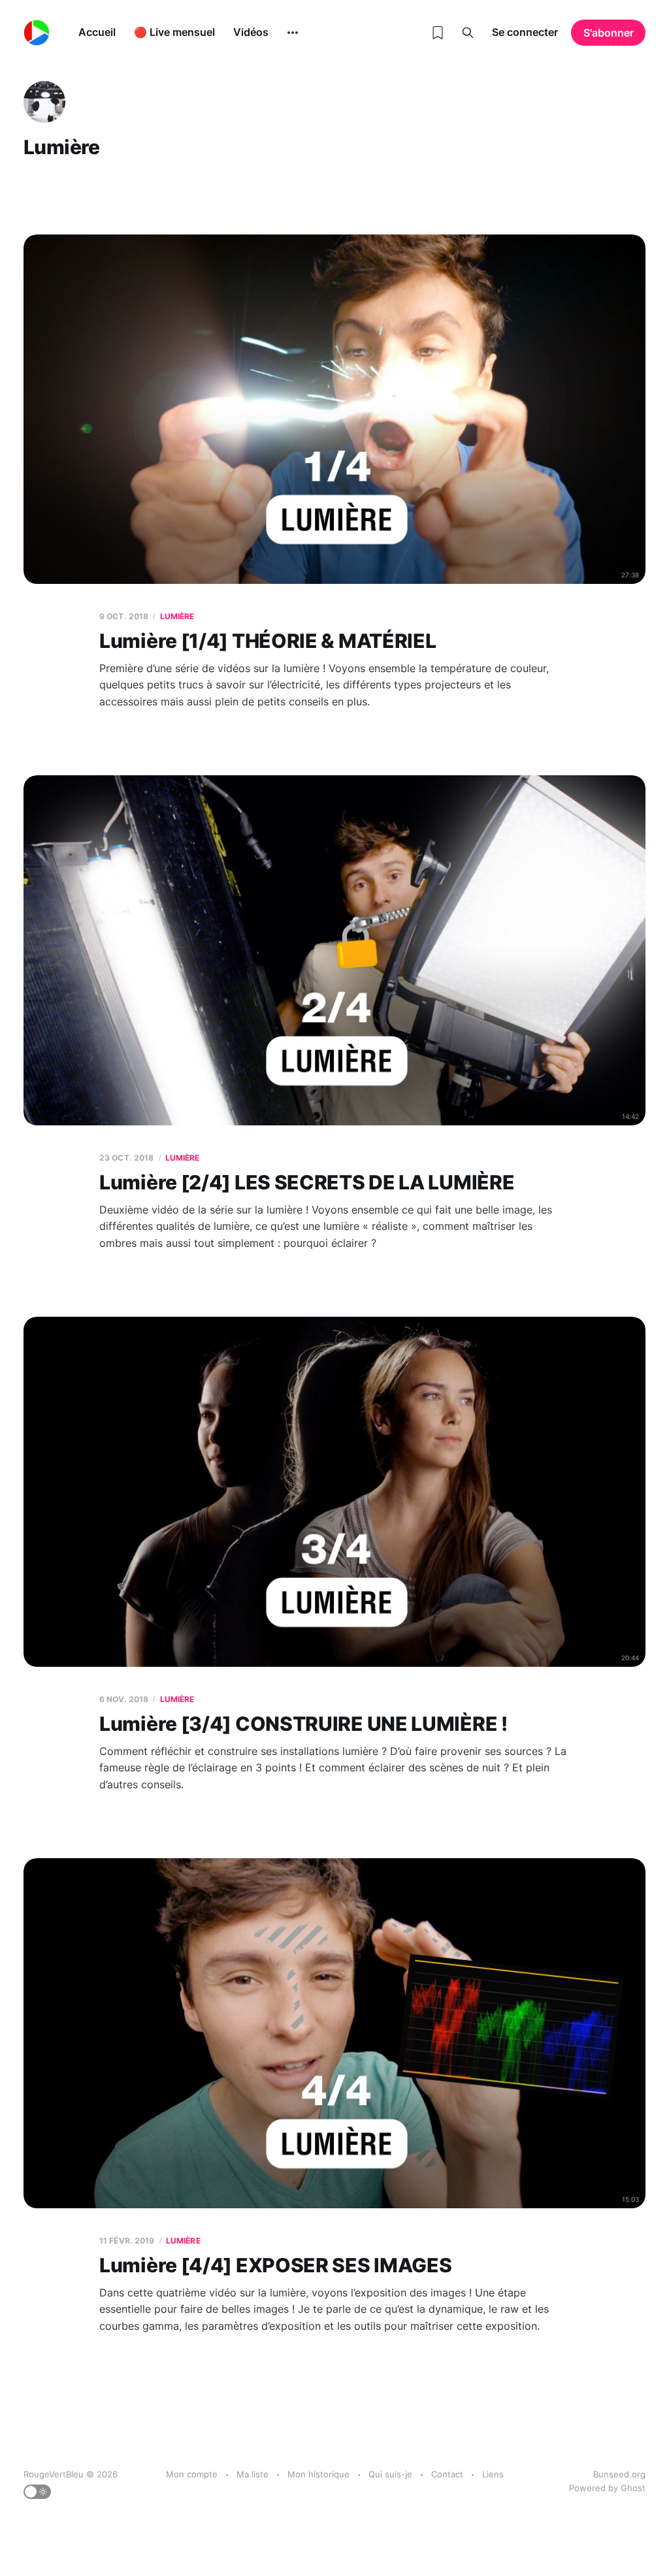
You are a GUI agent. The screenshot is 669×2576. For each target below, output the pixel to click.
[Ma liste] (438, 33)
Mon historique (318, 2474)
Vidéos (251, 32)
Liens (493, 2474)
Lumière (177, 616)
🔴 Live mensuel (174, 32)
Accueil (97, 32)
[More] (293, 33)
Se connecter (525, 32)
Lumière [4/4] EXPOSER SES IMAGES (275, 2265)
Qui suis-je (390, 2474)
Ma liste (253, 2474)
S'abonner (609, 33)
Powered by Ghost (607, 2488)
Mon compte (192, 2474)
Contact (447, 2474)
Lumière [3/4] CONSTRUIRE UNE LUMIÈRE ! (303, 1724)
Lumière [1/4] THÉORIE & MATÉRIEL (268, 641)
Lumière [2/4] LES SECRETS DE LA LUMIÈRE (307, 1182)
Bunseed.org (619, 2474)
